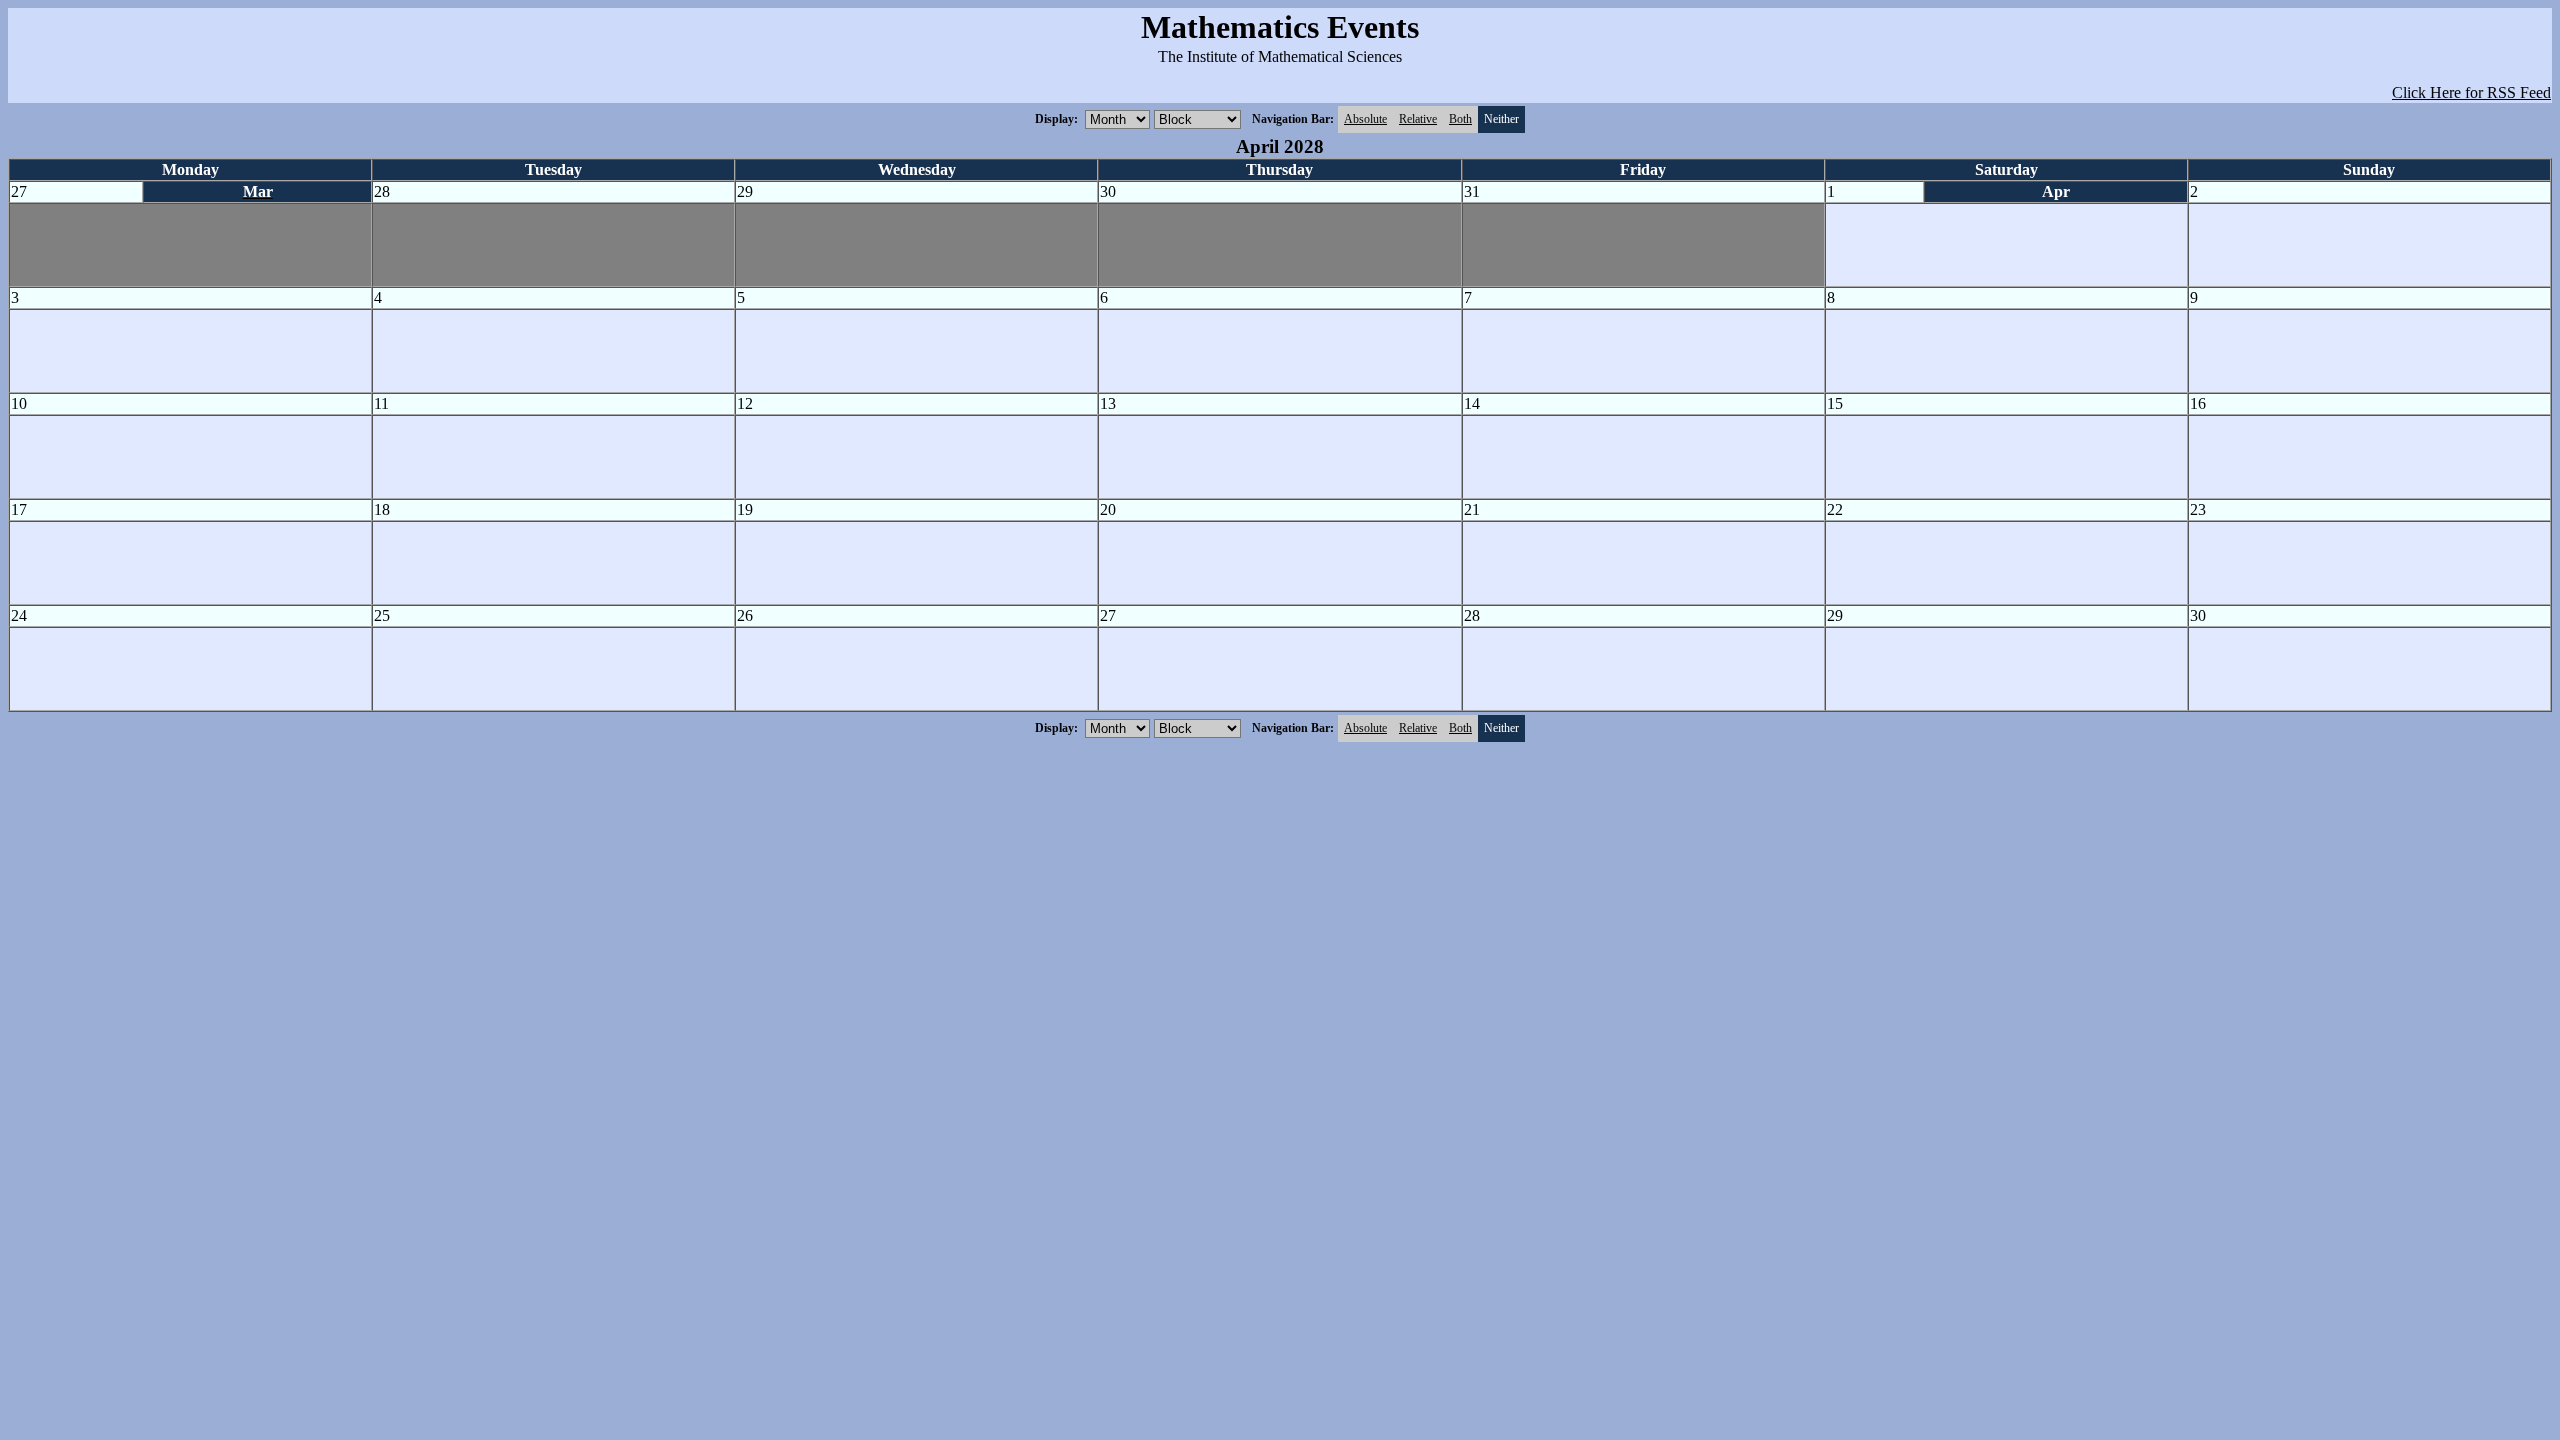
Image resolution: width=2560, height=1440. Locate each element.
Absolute (1365, 119)
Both (1460, 119)
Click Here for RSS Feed (2471, 92)
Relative (1418, 119)
